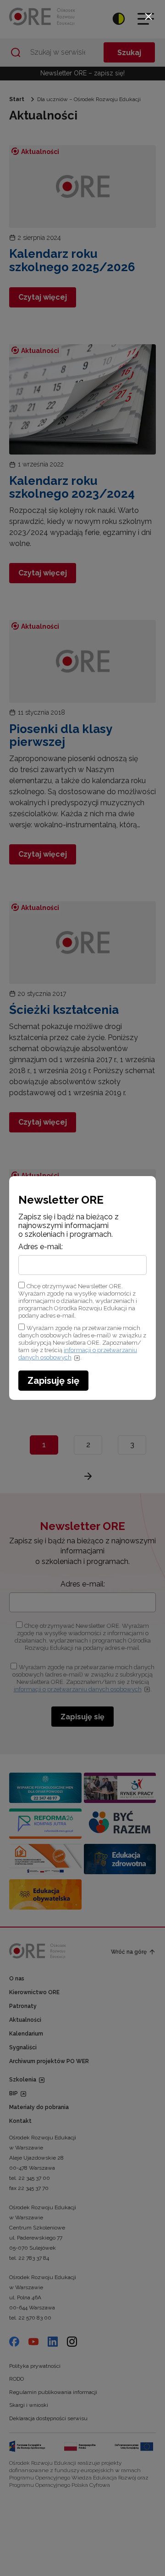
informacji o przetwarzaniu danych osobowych (78, 1354)
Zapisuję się (53, 1381)
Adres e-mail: (41, 1247)
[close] (148, 17)
